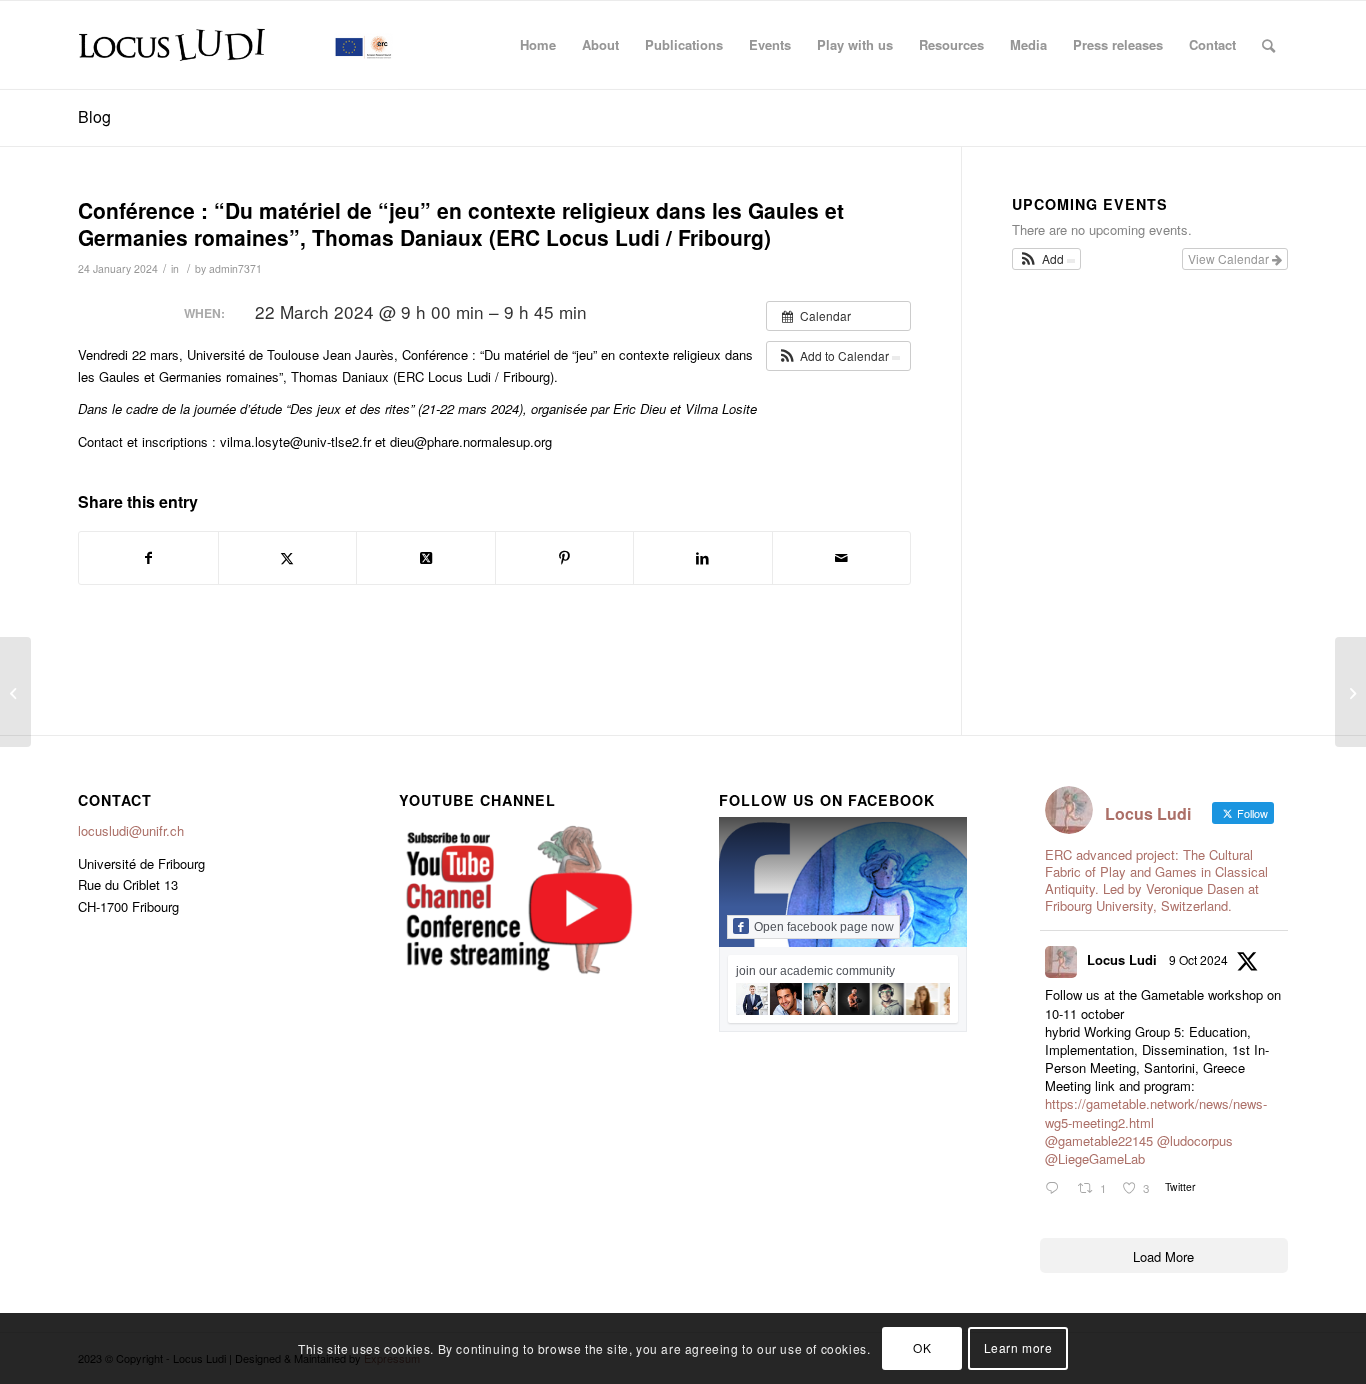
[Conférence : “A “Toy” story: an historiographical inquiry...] (15, 692)
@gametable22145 (1099, 1140)
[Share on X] (288, 558)
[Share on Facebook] (148, 558)
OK (922, 1348)
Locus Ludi (1122, 959)
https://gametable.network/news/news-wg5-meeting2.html (1156, 1112)
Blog (94, 116)
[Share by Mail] (842, 558)
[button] (838, 356)
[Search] (1268, 45)
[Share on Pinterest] (565, 558)
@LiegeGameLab (1095, 1158)
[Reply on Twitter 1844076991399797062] (1056, 1188)
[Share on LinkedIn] (703, 558)
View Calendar (1230, 258)
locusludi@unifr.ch (131, 830)
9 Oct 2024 (1198, 959)
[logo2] (238, 45)
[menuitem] (538, 45)
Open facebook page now (824, 927)
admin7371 (235, 268)
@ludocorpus (1195, 1140)
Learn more (1018, 1348)
